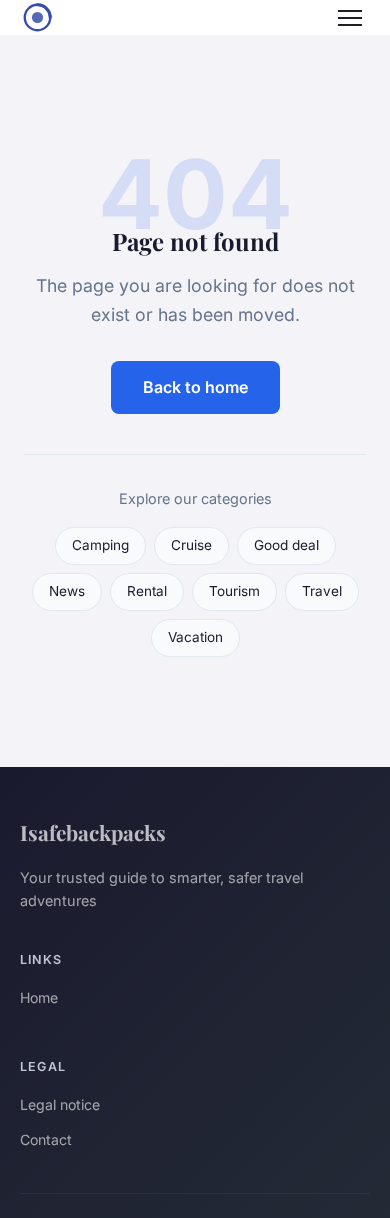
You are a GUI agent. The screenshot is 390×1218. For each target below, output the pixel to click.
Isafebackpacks (93, 832)
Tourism (234, 591)
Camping (100, 545)
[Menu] (350, 18)
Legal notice (60, 1104)
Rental (147, 591)
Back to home (195, 387)
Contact (46, 1139)
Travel (322, 591)
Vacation (195, 637)
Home (39, 997)
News (67, 591)
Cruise (191, 545)
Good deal (286, 545)
